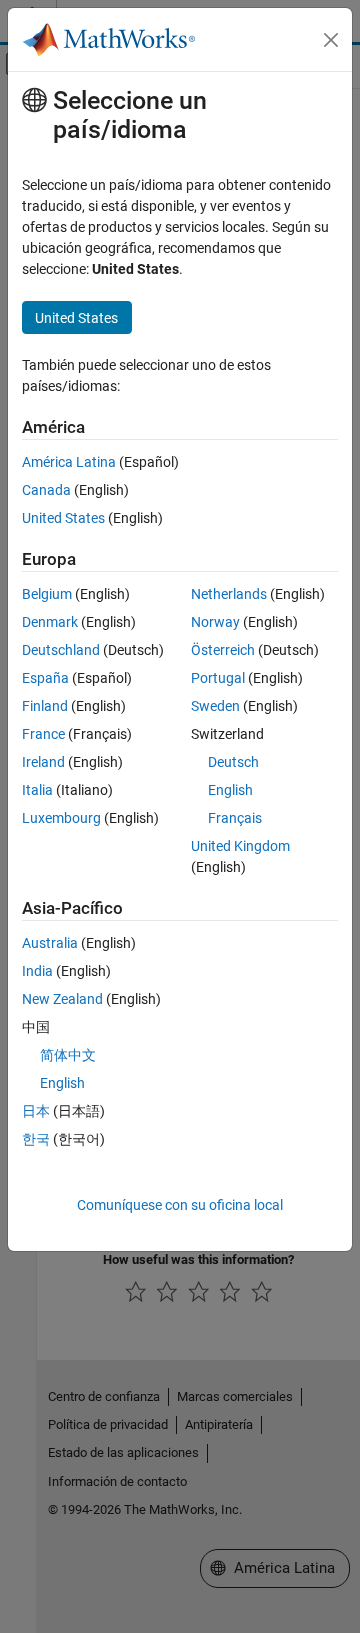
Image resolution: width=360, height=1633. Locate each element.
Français (235, 818)
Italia (37, 790)
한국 (36, 1139)
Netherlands (229, 594)
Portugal (218, 678)
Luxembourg (61, 818)
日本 (36, 1111)
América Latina (69, 462)
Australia (50, 943)
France (43, 734)
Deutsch (233, 762)
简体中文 (68, 1055)
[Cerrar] (331, 40)
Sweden (215, 706)
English (230, 790)
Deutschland (61, 650)
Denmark (50, 622)
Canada (46, 490)
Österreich (223, 650)
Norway (215, 622)
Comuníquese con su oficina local (180, 1205)
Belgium (47, 594)
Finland (45, 706)
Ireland (43, 762)
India (37, 971)
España (45, 678)
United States (63, 518)
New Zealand (62, 999)
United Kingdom (240, 846)
